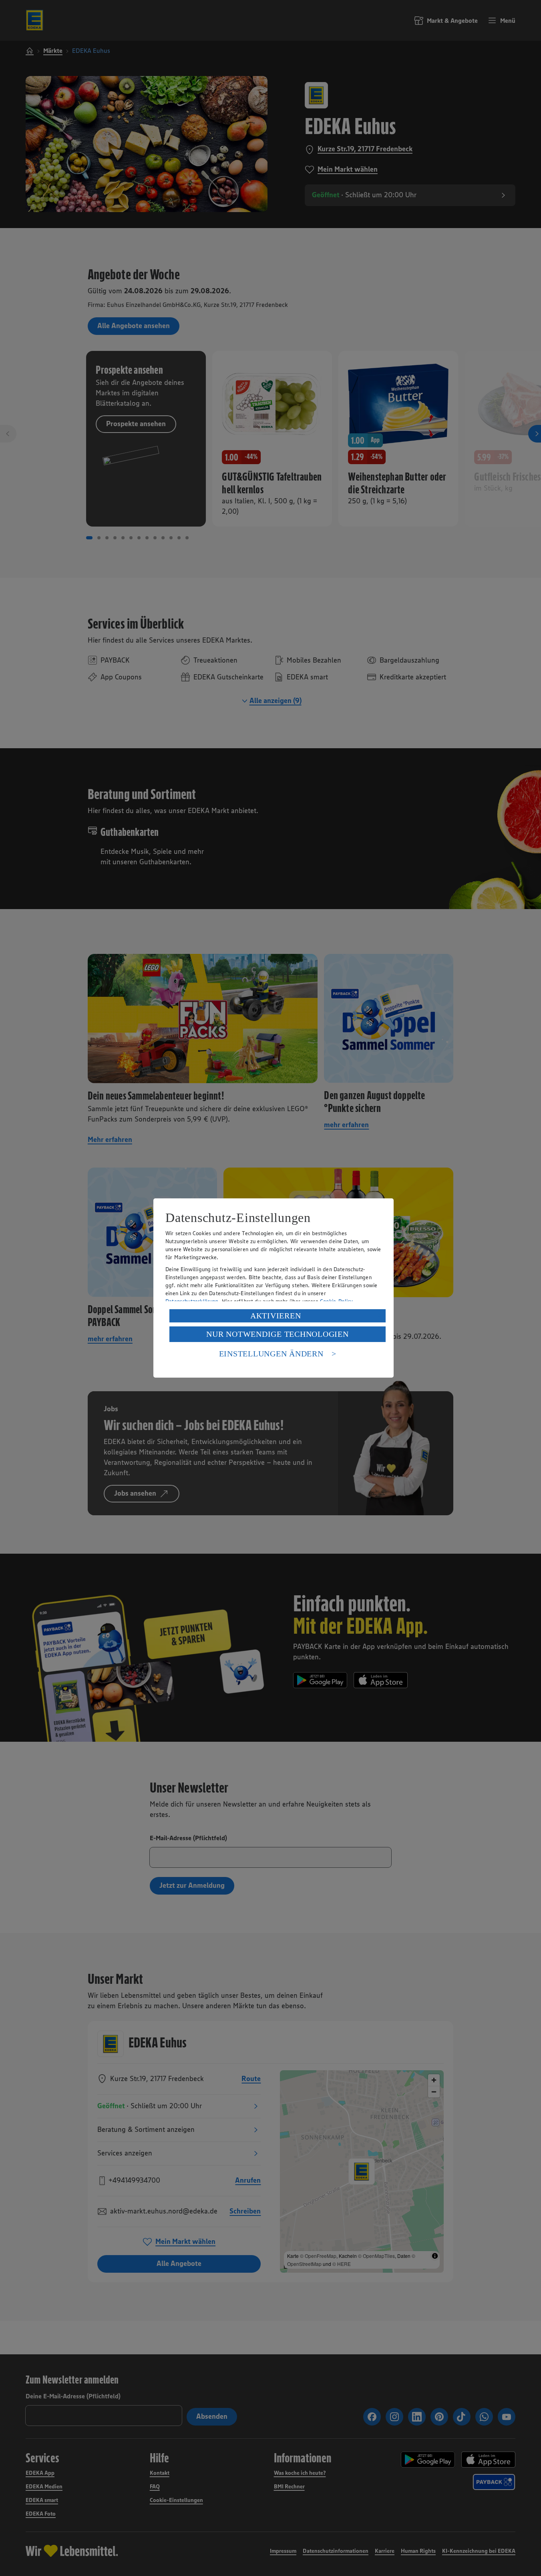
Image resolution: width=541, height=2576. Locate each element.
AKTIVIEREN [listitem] (276, 1316)
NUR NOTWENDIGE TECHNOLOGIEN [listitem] (277, 1334)
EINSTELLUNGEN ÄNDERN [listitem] (271, 1354)
